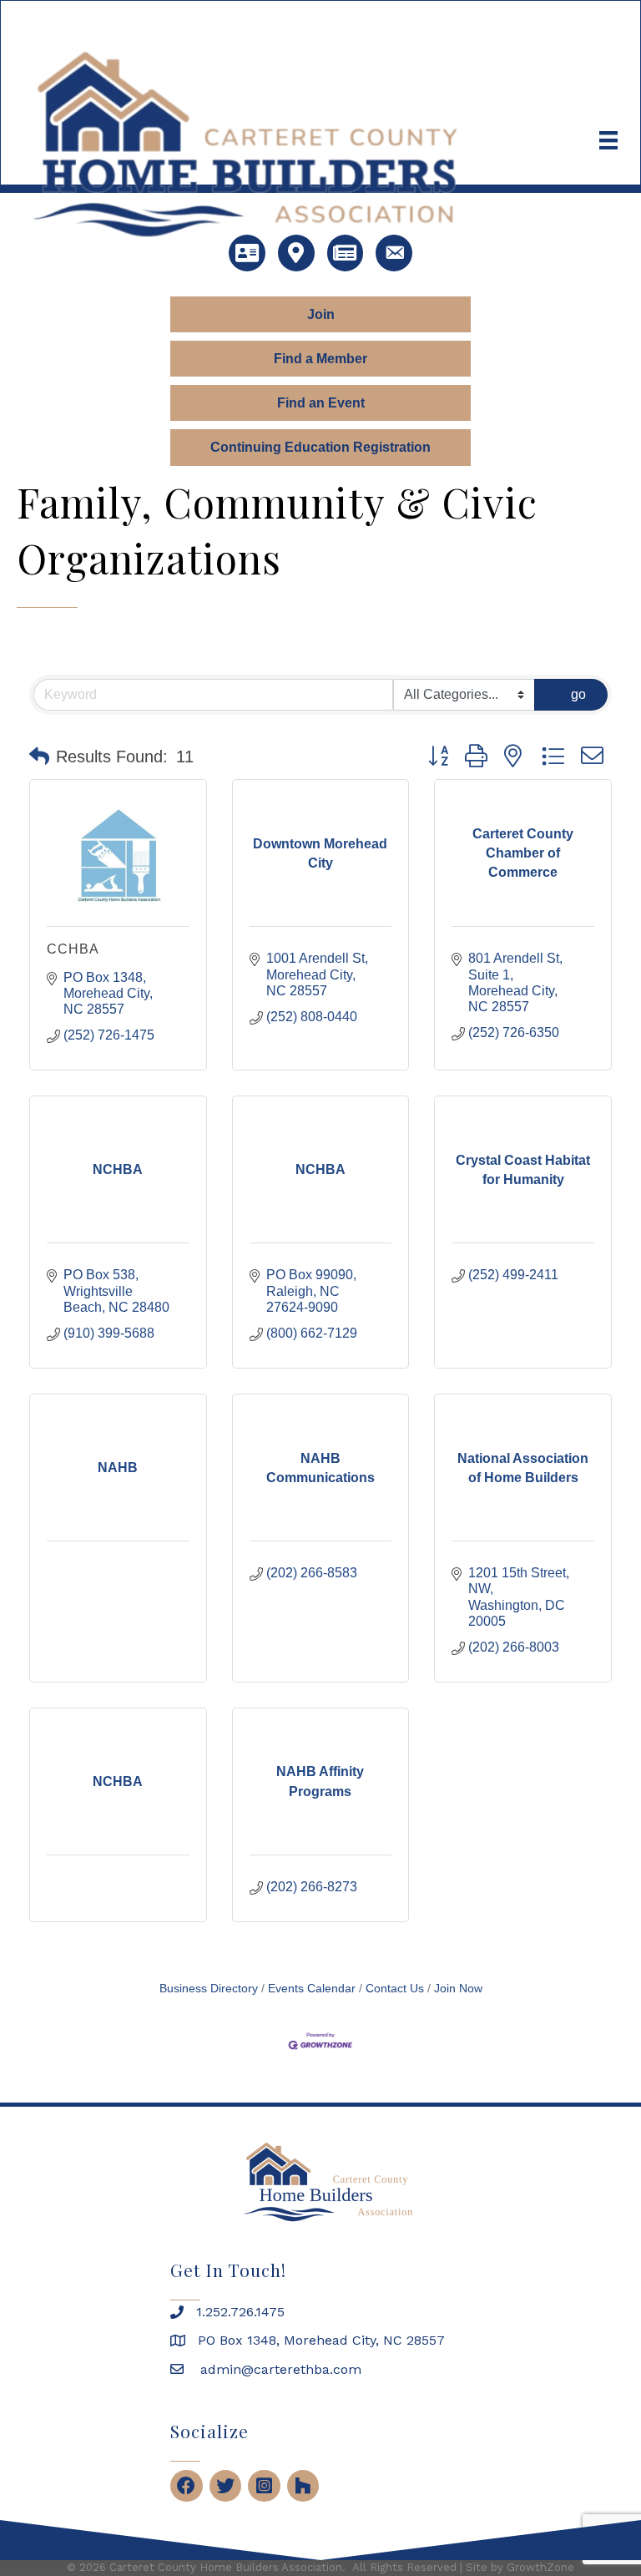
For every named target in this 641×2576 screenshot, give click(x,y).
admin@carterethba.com (279, 2369)
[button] (39, 757)
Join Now (458, 1989)
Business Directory (209, 1989)
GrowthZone (540, 2567)
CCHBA (73, 949)
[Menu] (608, 140)
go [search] (578, 694)
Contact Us (395, 1989)
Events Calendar (312, 1989)
